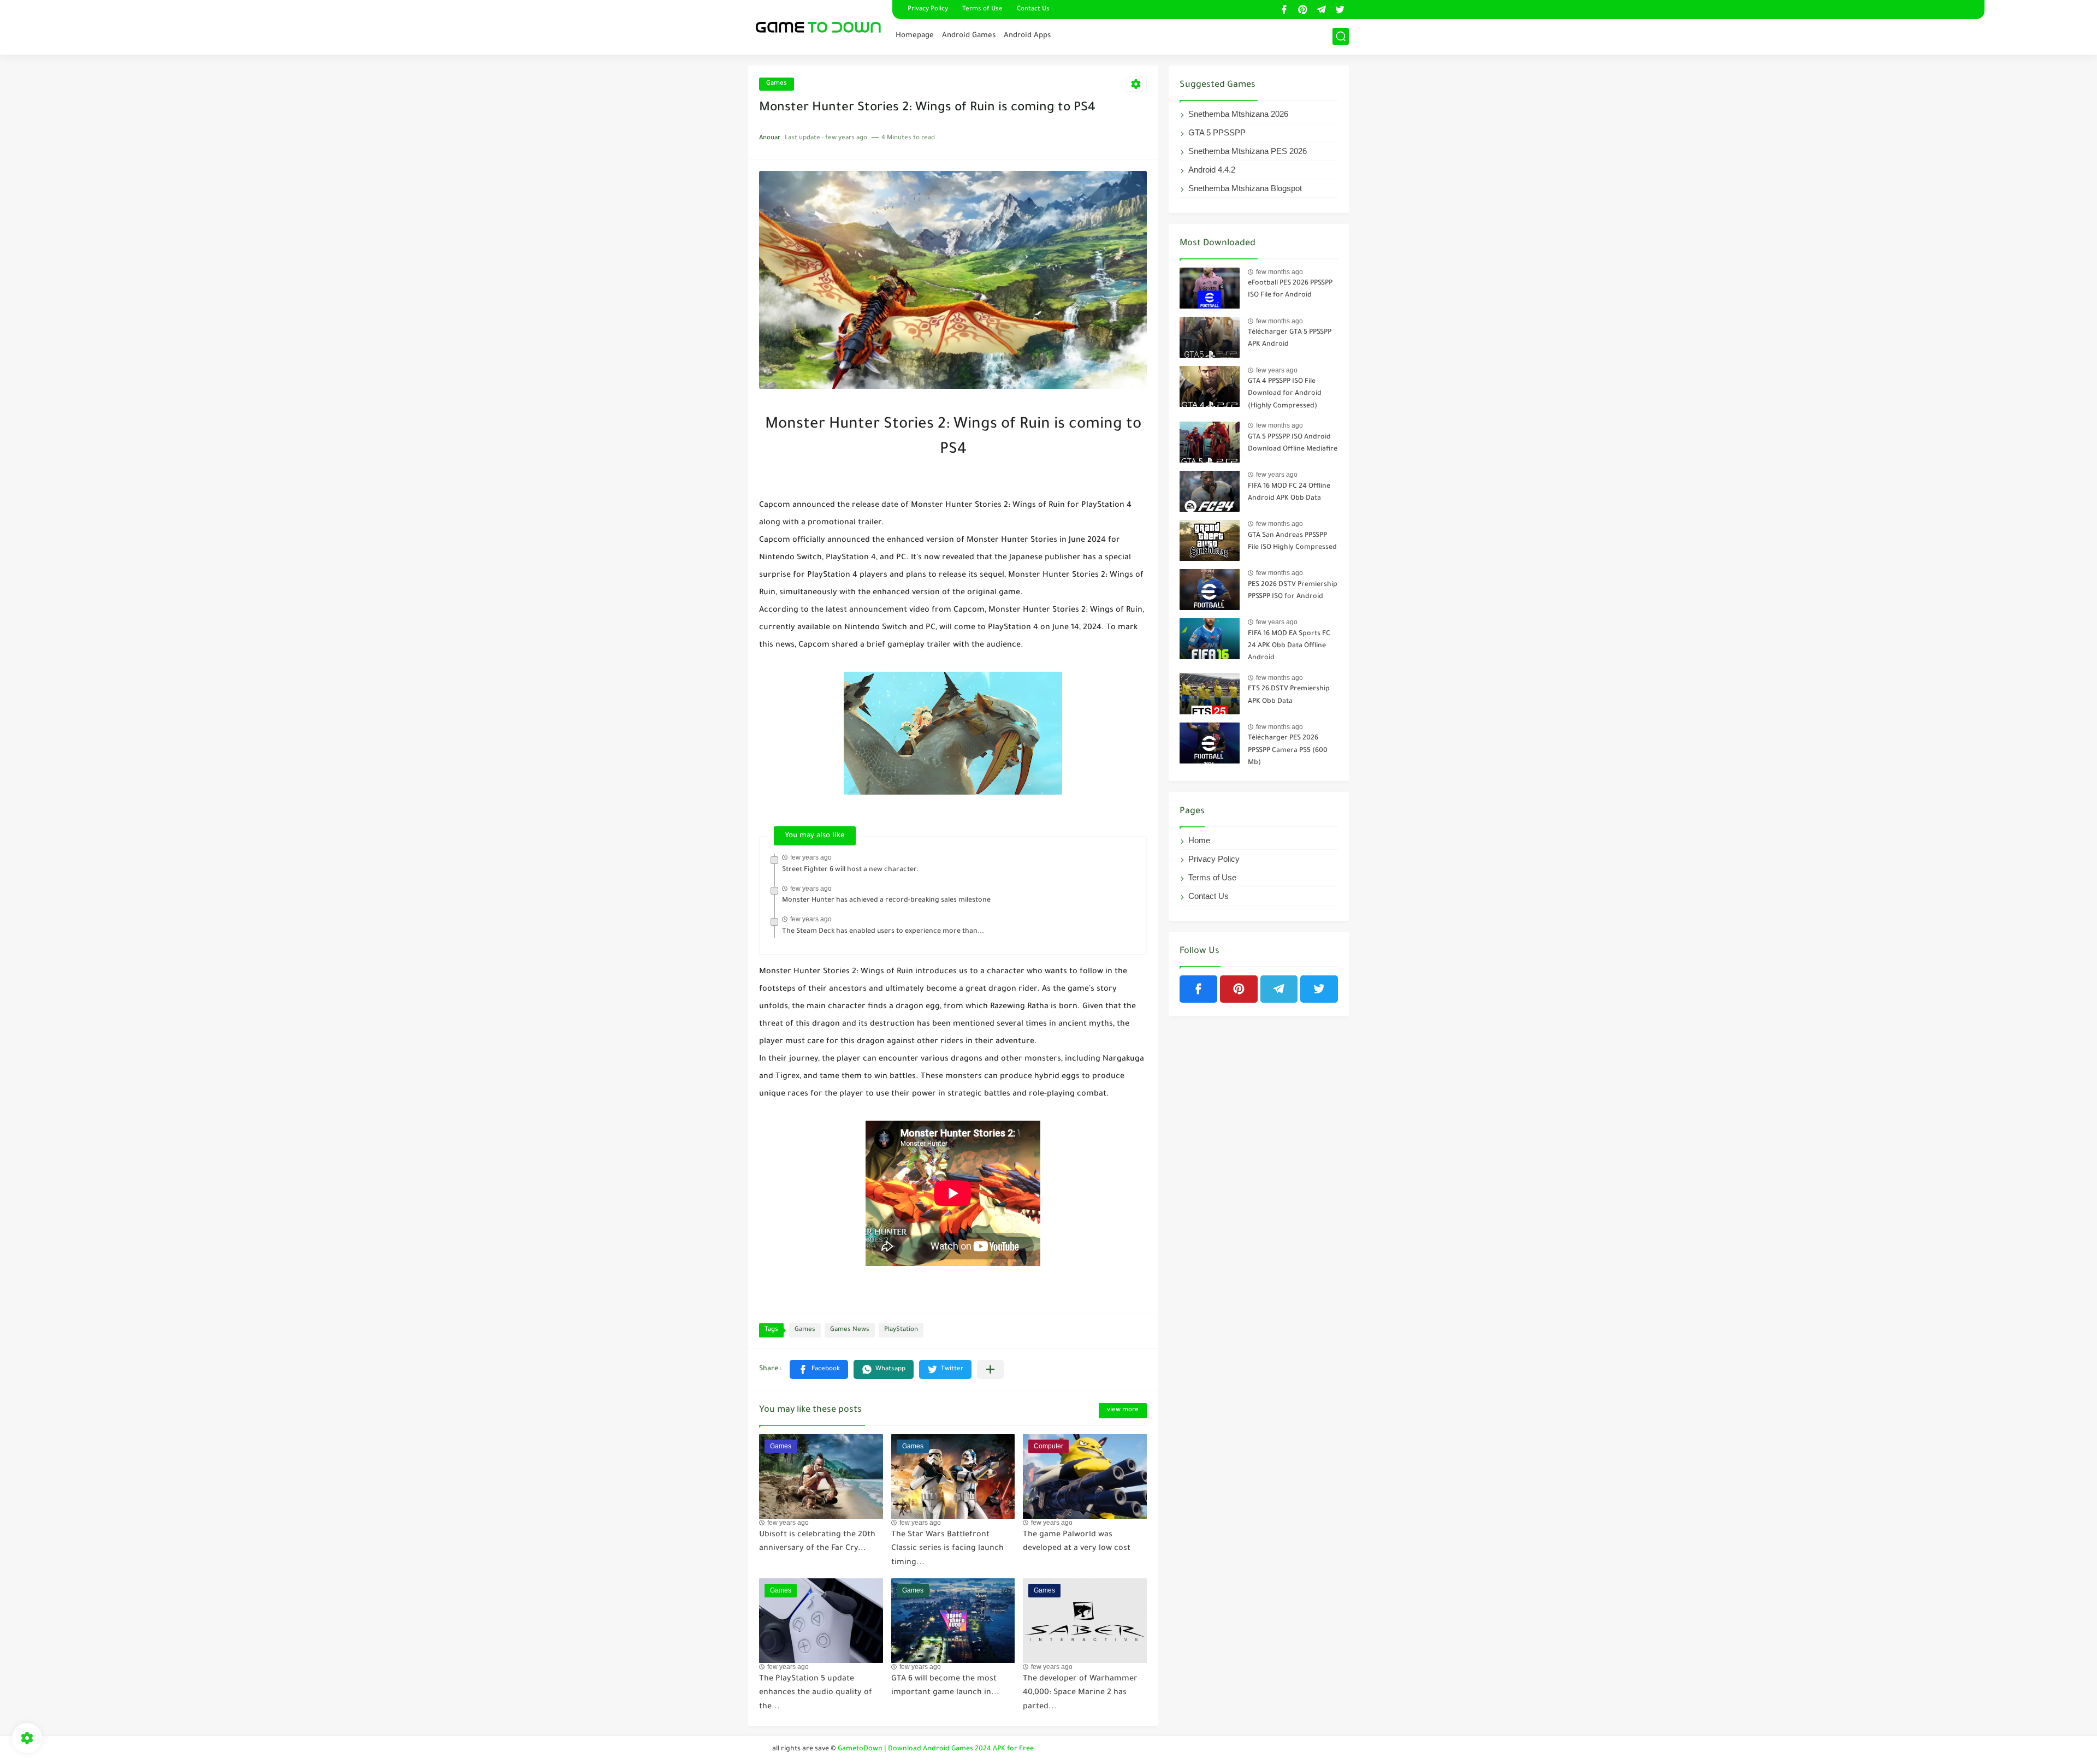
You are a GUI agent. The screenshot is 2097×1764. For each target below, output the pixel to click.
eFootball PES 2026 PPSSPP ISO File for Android (1290, 289)
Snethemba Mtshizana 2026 (1238, 114)
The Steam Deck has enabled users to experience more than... (883, 932)
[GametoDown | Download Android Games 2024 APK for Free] (816, 26)
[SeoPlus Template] (763, 1750)
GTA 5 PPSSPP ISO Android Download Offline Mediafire (1293, 443)
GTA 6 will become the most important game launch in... (945, 1686)
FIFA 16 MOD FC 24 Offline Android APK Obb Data (1289, 493)
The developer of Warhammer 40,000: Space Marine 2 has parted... (1080, 1693)
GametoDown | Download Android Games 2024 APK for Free (936, 1749)
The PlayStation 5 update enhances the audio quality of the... (816, 1693)
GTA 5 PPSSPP (1217, 132)
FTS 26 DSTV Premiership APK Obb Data (1289, 695)
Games (777, 84)
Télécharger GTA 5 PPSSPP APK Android (1290, 339)
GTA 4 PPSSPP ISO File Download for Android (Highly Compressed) (1285, 394)
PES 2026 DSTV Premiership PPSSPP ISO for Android (1293, 591)
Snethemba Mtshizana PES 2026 (1248, 151)
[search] (1341, 36)
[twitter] (1340, 10)
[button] (819, 1369)
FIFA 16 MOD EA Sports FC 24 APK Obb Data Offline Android (1289, 646)
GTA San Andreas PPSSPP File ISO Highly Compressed (1292, 542)
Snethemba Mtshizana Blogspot (1245, 188)
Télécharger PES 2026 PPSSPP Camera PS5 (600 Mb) (1288, 751)
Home (1199, 840)
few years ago (811, 857)
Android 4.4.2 (1212, 170)
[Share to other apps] (990, 1369)
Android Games (969, 36)
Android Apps (1027, 36)
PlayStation (901, 1330)
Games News (850, 1330)
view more (1123, 1410)
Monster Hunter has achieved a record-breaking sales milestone (886, 901)
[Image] (1210, 288)
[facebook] (1284, 10)
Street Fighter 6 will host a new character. (850, 870)
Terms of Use (982, 10)
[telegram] (1321, 10)
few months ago (1279, 272)
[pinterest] (1302, 10)
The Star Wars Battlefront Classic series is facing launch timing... (947, 1549)
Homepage (915, 36)
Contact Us (1033, 10)
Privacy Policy (928, 10)
